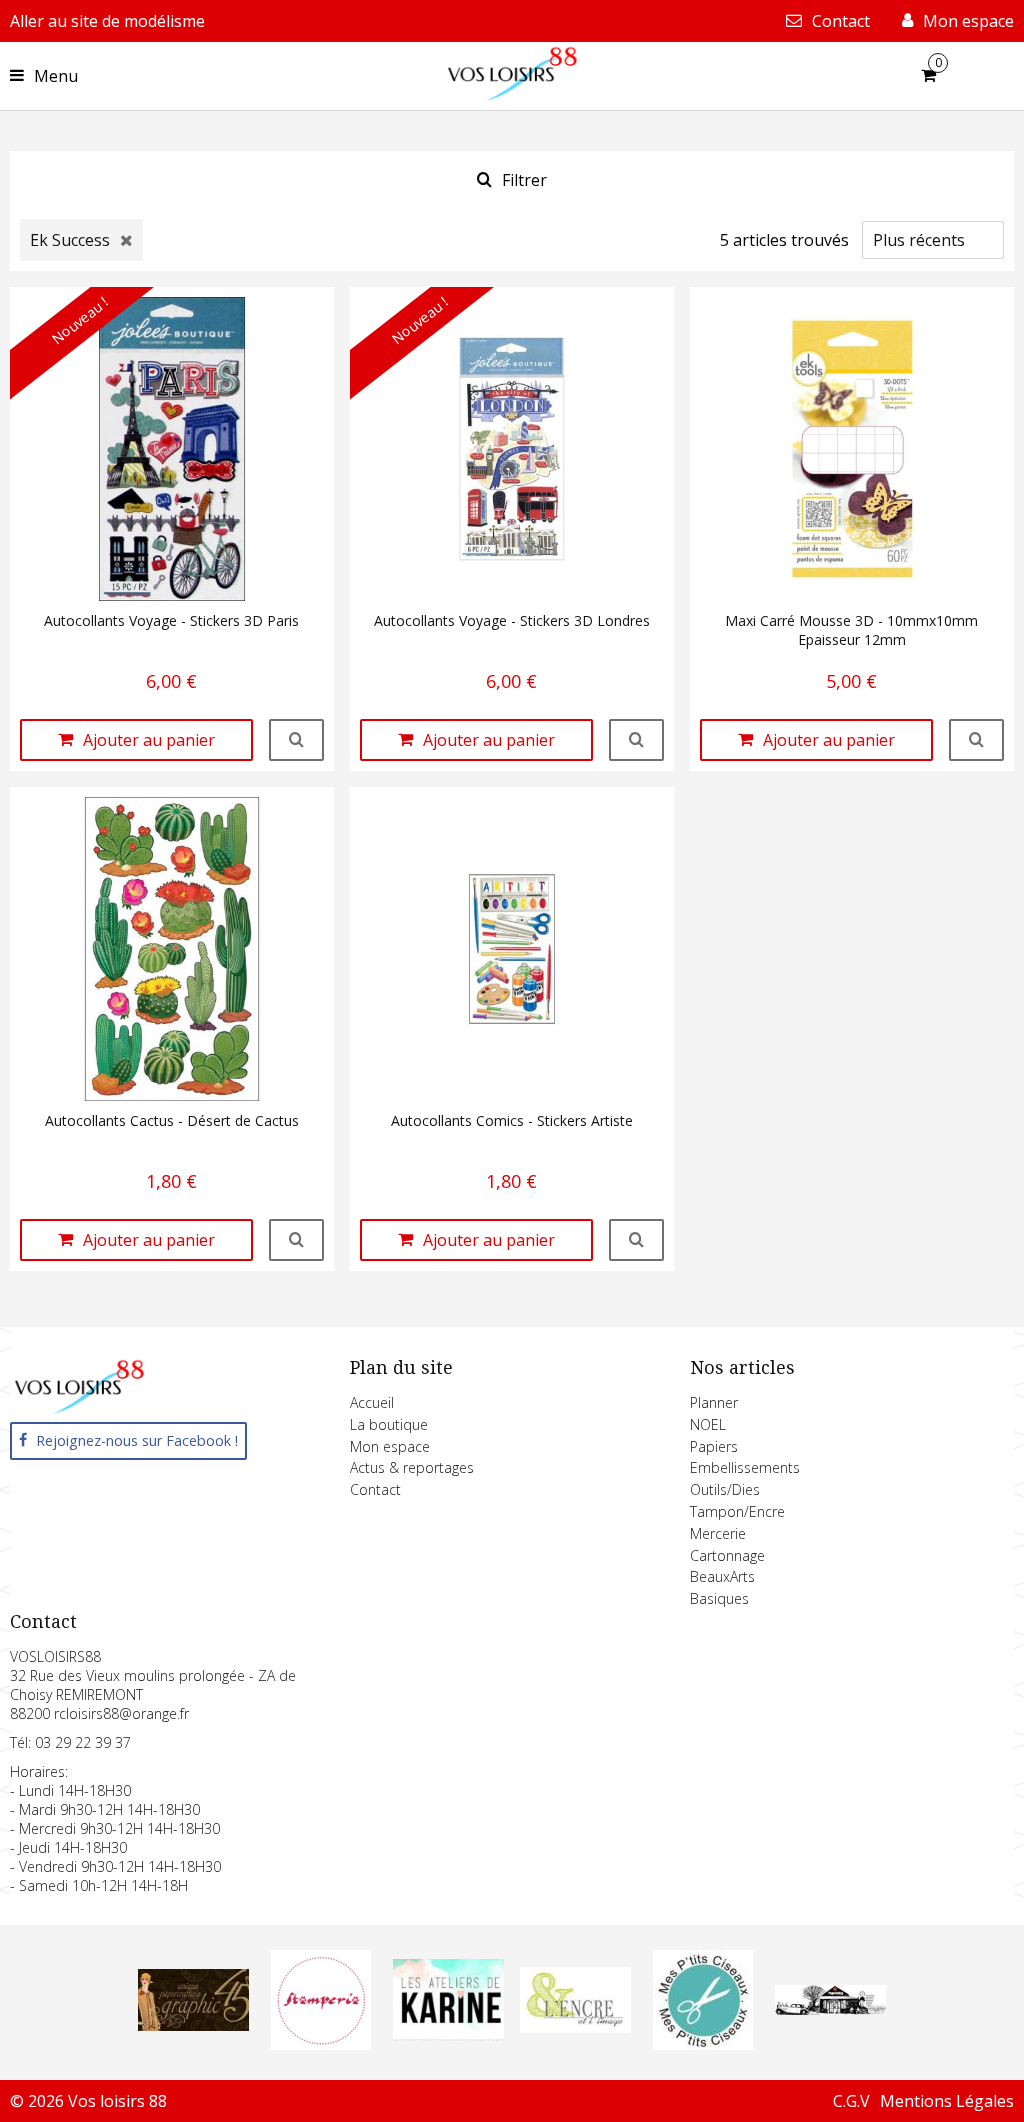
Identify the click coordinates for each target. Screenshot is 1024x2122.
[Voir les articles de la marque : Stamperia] (321, 2044)
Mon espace (390, 1446)
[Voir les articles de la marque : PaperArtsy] (830, 2009)
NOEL (708, 1424)
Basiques (719, 1598)
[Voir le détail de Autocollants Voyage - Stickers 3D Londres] (636, 740)
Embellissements (745, 1467)
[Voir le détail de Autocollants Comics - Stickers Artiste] (636, 1240)
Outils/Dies (725, 1489)
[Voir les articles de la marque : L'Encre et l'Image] (575, 2027)
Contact (375, 1489)
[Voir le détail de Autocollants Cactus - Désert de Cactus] (296, 1240)
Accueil (372, 1402)
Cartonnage (727, 1555)
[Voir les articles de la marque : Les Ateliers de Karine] (448, 2035)
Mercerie (718, 1533)
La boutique (389, 1424)
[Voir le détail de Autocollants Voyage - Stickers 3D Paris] (296, 740)
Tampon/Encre (737, 1511)
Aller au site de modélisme (107, 21)
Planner (714, 1402)
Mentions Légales (947, 2101)
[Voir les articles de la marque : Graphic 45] (193, 2025)
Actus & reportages (412, 1467)
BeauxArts (722, 1576)
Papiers (714, 1446)
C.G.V (851, 2101)
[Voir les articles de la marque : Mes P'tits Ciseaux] (703, 2044)
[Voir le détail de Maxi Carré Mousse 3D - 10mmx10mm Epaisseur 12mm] (976, 740)
